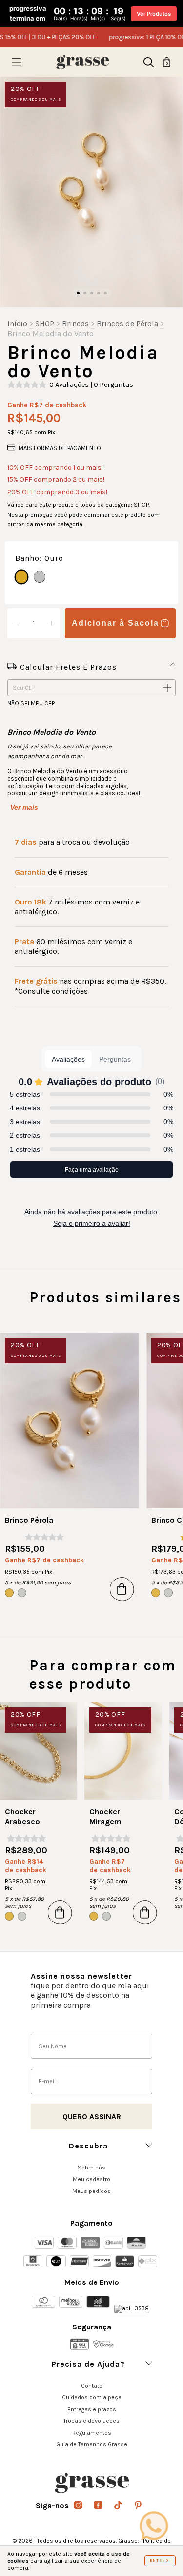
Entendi (160, 2561)
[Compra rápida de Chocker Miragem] (145, 1912)
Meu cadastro (91, 2179)
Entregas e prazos (92, 2409)
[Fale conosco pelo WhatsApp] (154, 2526)
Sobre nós (91, 2168)
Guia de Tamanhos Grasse (92, 2444)
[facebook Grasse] (99, 2506)
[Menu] (16, 64)
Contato (92, 2386)
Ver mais (24, 807)
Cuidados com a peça (92, 2397)
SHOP (45, 324)
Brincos (75, 324)
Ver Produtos (154, 14)
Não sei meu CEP (31, 703)
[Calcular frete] (167, 688)
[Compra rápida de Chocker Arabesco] (60, 1912)
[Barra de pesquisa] (149, 64)
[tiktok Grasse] (119, 2506)
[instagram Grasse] (79, 2506)
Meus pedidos (91, 2191)
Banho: (39, 558)
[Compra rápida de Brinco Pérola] (122, 1589)
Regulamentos (92, 2433)
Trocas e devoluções (91, 2421)
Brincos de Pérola (127, 324)
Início (17, 324)
